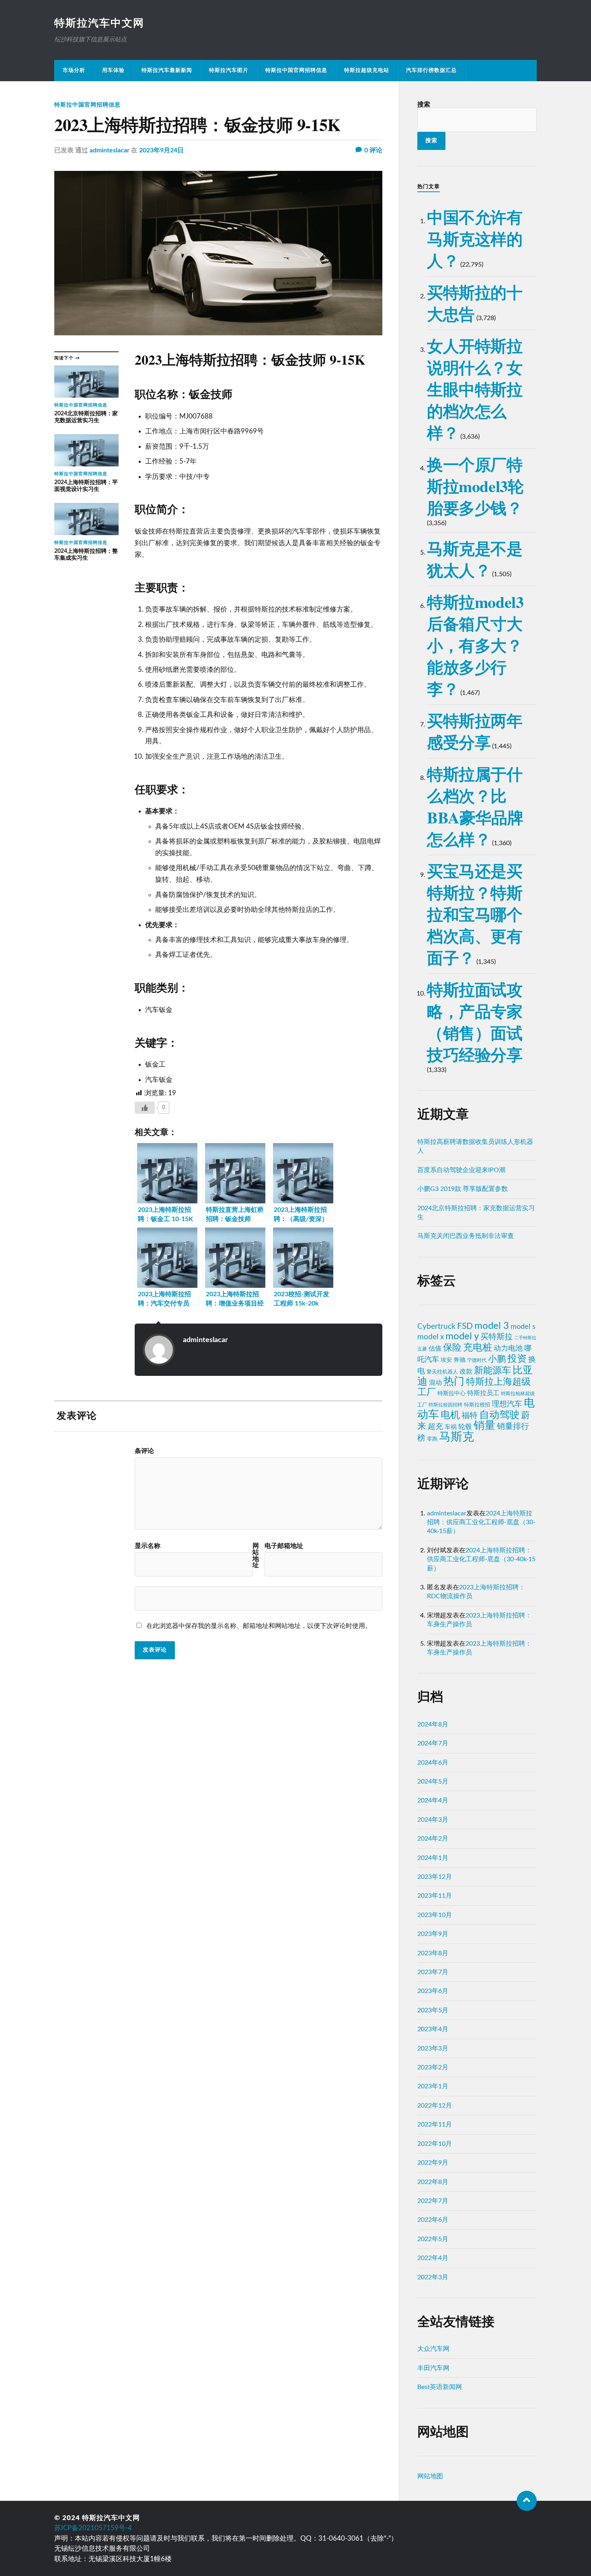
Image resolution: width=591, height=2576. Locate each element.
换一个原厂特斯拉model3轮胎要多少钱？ (475, 486)
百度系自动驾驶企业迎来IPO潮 (461, 1170)
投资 (517, 1359)
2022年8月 (433, 2182)
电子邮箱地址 (284, 1546)
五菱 (422, 1349)
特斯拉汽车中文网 (99, 23)
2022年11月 (435, 2124)
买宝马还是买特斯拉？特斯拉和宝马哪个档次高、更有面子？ (475, 914)
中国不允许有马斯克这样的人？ (475, 239)
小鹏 (497, 1359)
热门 (454, 1381)
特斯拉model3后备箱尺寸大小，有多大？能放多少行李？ (475, 645)
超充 (435, 1427)
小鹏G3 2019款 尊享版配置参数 (463, 1189)
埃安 (446, 1360)
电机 (450, 1415)
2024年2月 (433, 1839)
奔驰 (460, 1360)
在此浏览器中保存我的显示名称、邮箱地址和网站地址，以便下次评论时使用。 (259, 1626)
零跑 (432, 1439)
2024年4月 (433, 1800)
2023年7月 (433, 1972)
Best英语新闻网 (440, 2387)
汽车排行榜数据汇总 (431, 70)
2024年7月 (433, 1743)
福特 (470, 1416)
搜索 (424, 105)
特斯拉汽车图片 (229, 70)
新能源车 (492, 1371)
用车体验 (113, 70)
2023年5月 (433, 2010)
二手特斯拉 (525, 1338)
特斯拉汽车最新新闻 (167, 70)
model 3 (492, 1326)
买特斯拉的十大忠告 (475, 303)
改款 (466, 1371)
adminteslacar (110, 150)
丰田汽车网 (433, 2368)
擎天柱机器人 (442, 1372)
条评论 (144, 1451)
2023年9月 (433, 1934)
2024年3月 (433, 1820)
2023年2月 (433, 2067)
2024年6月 (433, 1763)
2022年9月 (433, 2163)
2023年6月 (433, 1991)
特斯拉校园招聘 (445, 1405)
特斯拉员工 (483, 1393)
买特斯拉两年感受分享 (475, 731)
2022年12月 (435, 2106)
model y (462, 1336)
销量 (484, 1426)
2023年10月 (435, 1915)
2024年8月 (433, 1724)
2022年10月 (435, 2144)
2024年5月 (433, 1782)
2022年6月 (433, 2220)
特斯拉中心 (451, 1394)
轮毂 (465, 1427)
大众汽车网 (433, 2349)
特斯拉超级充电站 (367, 70)
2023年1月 (433, 2086)
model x (431, 1337)
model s (523, 1327)
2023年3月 (433, 2048)
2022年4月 (433, 2258)
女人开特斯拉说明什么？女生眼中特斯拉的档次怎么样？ (475, 389)
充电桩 (478, 1348)
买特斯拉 (497, 1337)
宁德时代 (477, 1360)
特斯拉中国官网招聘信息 (296, 70)
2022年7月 (433, 2201)
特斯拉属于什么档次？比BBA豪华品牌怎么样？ (475, 806)
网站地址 (256, 1556)
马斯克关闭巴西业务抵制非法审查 (466, 1236)
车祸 (451, 1427)
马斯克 (457, 1437)
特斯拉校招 (477, 1405)
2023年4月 (433, 2029)
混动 (435, 1383)
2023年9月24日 (161, 150)
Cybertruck (436, 1326)
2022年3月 (433, 2277)
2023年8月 (433, 1953)
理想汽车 (507, 1404)
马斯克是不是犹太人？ (475, 559)
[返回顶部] (527, 2501)
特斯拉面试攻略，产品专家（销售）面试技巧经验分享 (475, 1022)
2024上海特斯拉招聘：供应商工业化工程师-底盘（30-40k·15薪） (481, 1522)
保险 (452, 1348)
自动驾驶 (499, 1415)
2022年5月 (433, 2239)
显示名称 (148, 1546)
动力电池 (508, 1348)
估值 (435, 1349)
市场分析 (74, 70)
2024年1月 (433, 1858)
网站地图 (430, 2476)
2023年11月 (435, 1896)
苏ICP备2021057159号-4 (93, 2528)
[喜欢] (145, 1108)
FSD (465, 1326)
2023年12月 (435, 1877)
